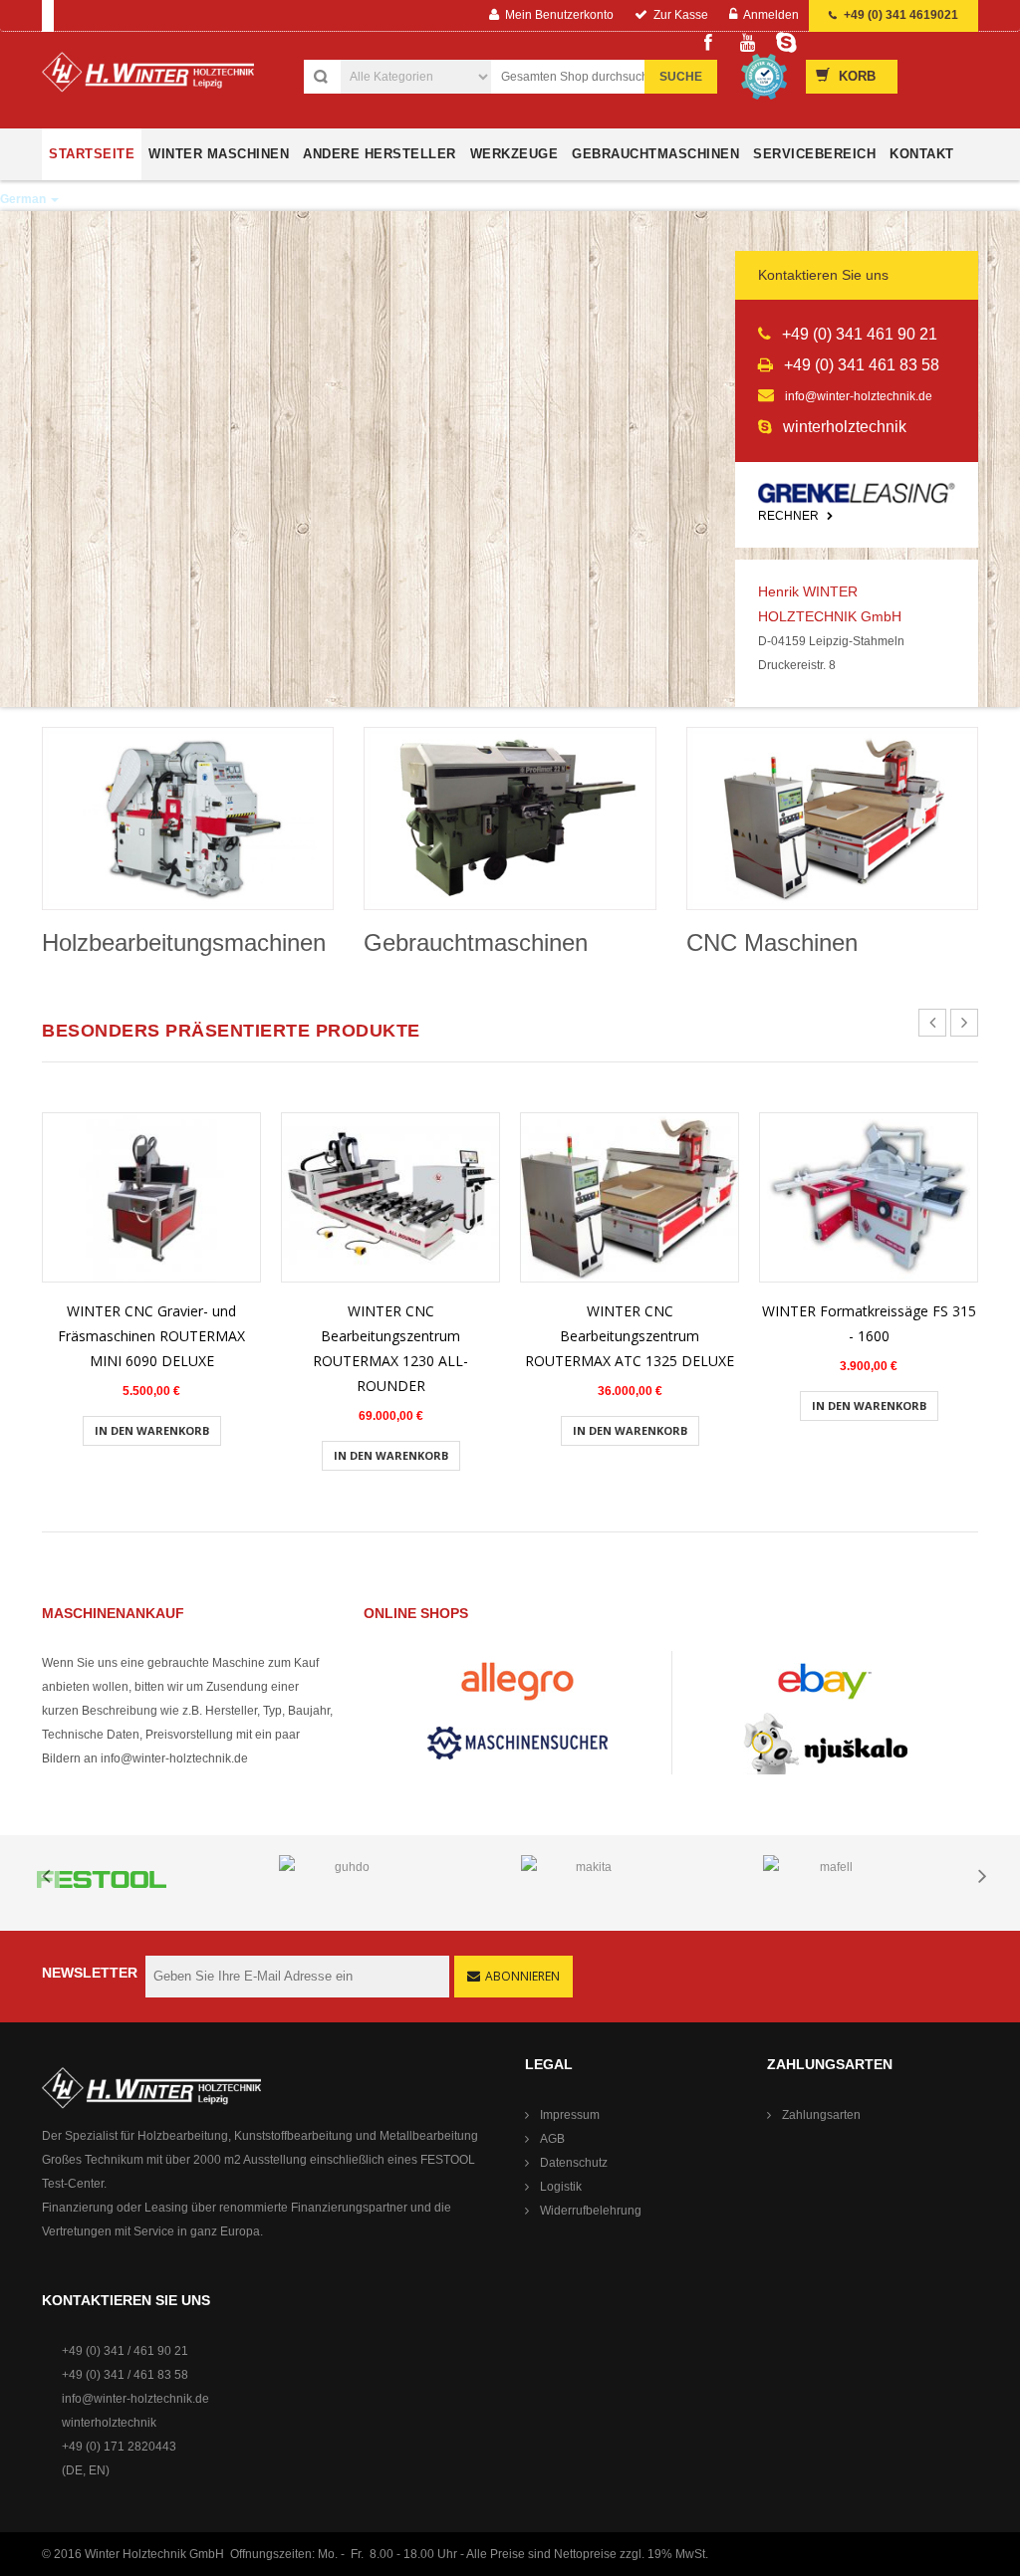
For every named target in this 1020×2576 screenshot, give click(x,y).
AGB (552, 2139)
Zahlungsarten (821, 2115)
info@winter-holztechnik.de (859, 396)
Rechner (790, 516)
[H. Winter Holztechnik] (151, 2088)
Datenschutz (574, 2163)
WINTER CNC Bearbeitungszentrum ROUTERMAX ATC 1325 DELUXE (630, 1336)
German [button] (24, 199)
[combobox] (600, 77)
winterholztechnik (109, 2423)
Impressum (570, 2115)
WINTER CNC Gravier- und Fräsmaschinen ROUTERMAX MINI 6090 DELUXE (151, 1336)
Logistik (561, 2187)
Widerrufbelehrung (591, 2211)
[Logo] (148, 80)
